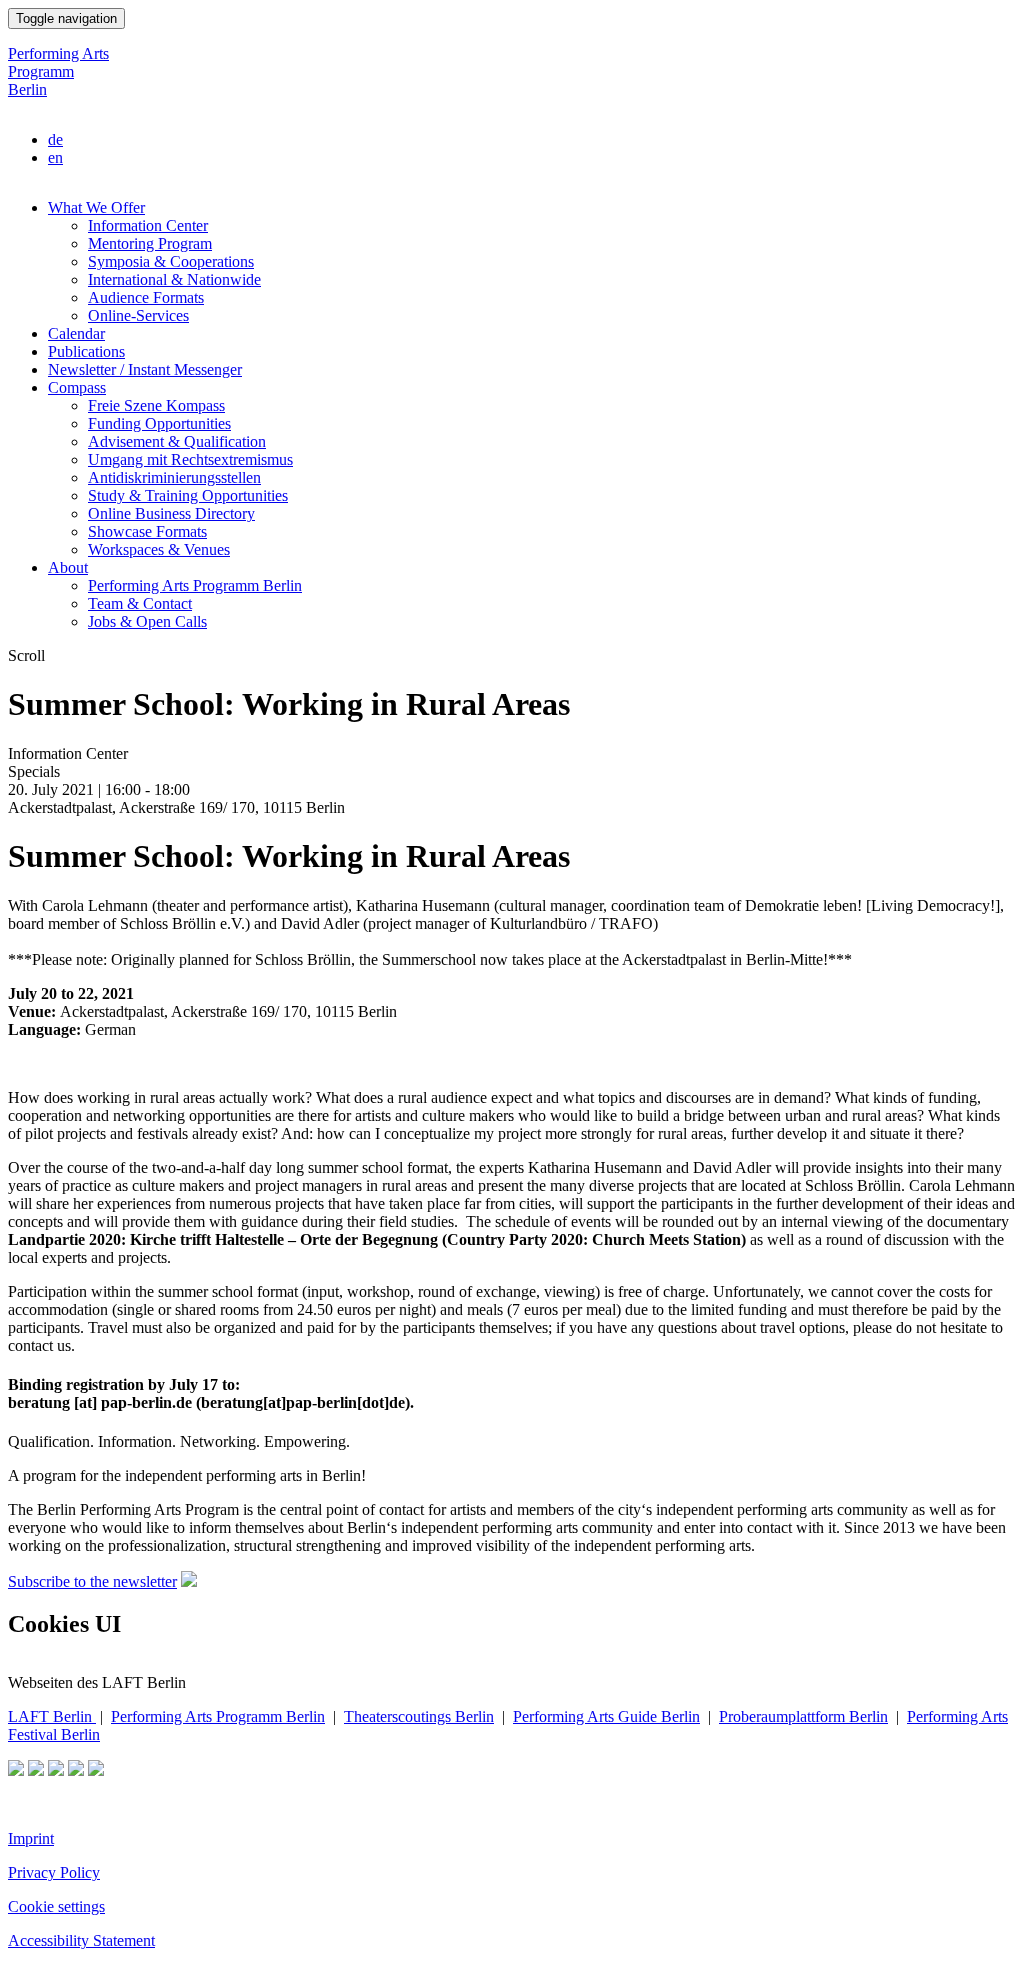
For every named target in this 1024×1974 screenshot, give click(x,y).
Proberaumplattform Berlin (803, 1716)
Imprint (31, 1838)
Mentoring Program (150, 243)
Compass (77, 387)
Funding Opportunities (159, 423)
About (68, 567)
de (55, 139)
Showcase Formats (147, 531)
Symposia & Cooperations (171, 261)
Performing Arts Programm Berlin (58, 71)
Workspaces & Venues (159, 549)
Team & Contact (140, 603)
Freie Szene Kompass (156, 405)
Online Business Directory (171, 513)
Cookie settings (56, 1906)
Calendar (76, 333)
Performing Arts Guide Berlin (606, 1716)
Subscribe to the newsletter (92, 1581)
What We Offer (96, 207)
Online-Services (138, 315)
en (55, 157)
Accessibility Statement (81, 1940)
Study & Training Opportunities (188, 495)
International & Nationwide (174, 279)
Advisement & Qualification (177, 441)
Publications (86, 351)
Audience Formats (146, 297)
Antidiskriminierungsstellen (174, 477)
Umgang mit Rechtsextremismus (190, 459)
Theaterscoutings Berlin (419, 1716)
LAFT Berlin (52, 1716)
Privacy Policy (54, 1872)
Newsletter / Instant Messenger (145, 369)
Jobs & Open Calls (147, 621)
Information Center (148, 225)
